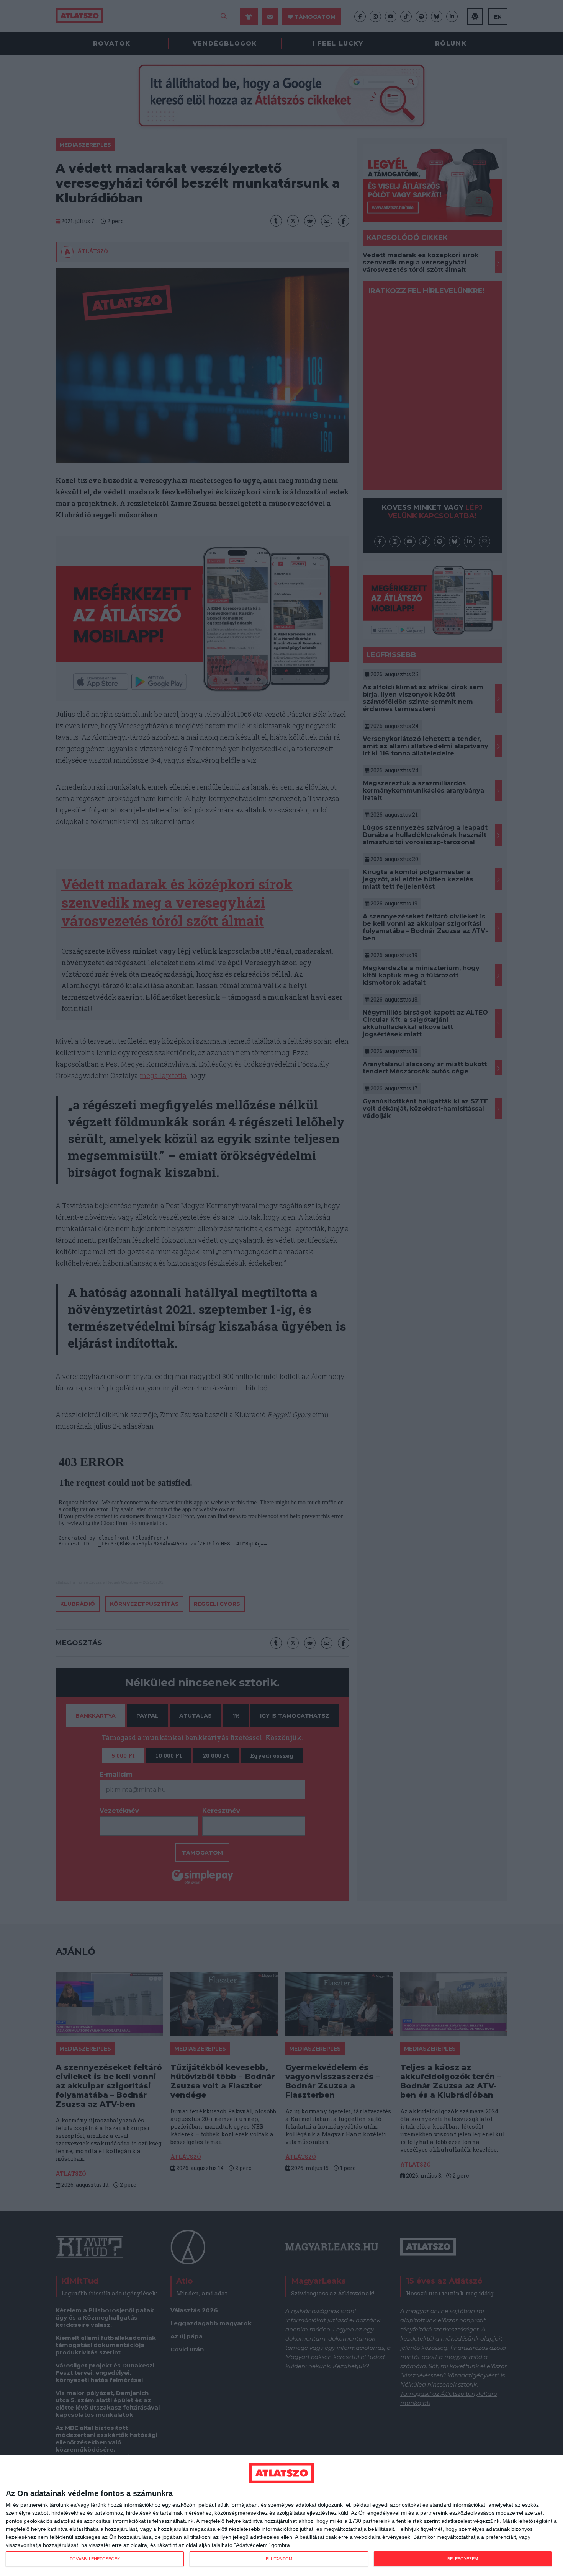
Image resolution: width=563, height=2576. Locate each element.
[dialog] (281, 2516)
